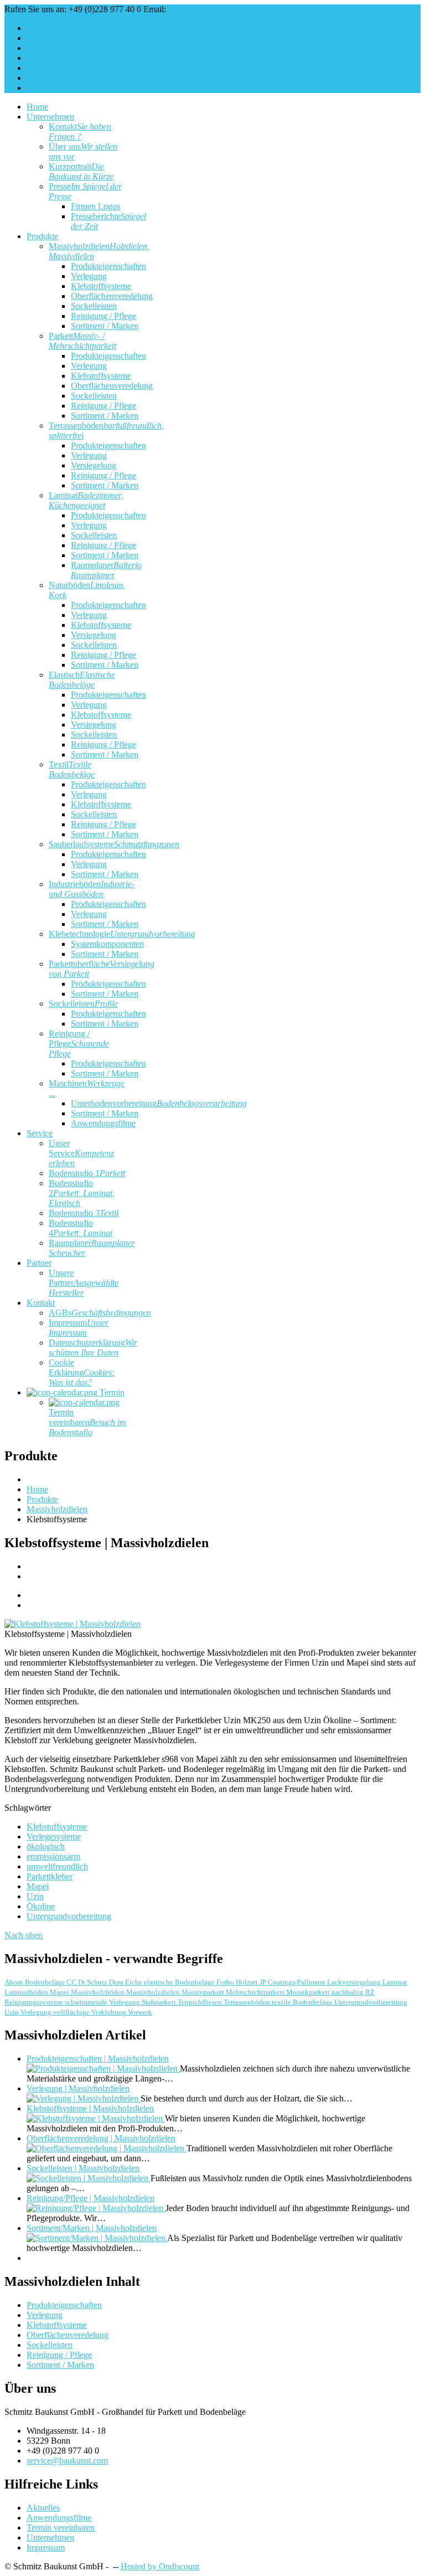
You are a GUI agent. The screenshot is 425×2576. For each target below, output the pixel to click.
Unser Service (81, 1153)
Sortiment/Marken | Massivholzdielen (92, 2228)
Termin (111, 1392)
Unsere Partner (84, 1283)
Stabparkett (160, 2002)
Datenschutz (48, 88)
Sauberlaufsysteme (114, 844)
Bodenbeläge (46, 1982)
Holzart (248, 1982)
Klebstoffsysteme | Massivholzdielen (90, 2108)
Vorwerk (140, 2012)
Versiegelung (94, 465)
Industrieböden (92, 889)
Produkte (42, 236)
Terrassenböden (248, 2002)
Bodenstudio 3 (84, 1213)
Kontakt (41, 58)
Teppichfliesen (201, 2002)
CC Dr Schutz (88, 1982)
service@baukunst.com (209, 9)
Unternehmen (50, 117)
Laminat (86, 500)
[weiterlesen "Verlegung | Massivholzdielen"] (84, 2098)
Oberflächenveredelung (112, 296)
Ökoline (41, 1906)
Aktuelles (43, 2508)
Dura (117, 1982)
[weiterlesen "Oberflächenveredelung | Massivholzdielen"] (107, 2148)
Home (37, 107)
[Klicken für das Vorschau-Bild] (72, 1624)
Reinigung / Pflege (103, 316)
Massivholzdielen (154, 1992)
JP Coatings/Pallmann (293, 1982)
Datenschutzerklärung (93, 1348)
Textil (72, 769)
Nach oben (24, 1935)
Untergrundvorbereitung (69, 1916)
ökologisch (46, 1846)
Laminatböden (27, 1992)
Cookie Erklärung (58, 78)
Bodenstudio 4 (81, 1228)
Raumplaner (106, 570)
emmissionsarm (53, 1856)
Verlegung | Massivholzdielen (78, 2088)
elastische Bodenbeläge (180, 1982)
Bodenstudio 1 (87, 1173)
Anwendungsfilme (103, 1123)
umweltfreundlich (57, 1866)
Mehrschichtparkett (256, 1992)
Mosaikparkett (309, 1992)
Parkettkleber (50, 1876)
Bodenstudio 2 (82, 1193)
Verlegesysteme (54, 1836)
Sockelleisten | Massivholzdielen (83, 2168)
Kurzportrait (81, 171)
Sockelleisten (94, 306)
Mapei (38, 1886)
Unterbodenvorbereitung (159, 1103)
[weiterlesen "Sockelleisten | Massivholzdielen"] (89, 2178)
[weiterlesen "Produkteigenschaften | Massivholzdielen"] (103, 2068)
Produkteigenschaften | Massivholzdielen (98, 2059)
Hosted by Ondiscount (160, 2566)
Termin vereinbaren (87, 1422)
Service (40, 48)
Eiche (134, 1982)
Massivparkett (204, 1992)
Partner (39, 1263)
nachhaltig (348, 1992)
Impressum (46, 68)
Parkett (82, 341)
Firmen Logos (95, 206)
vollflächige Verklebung (90, 2012)
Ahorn (15, 1982)
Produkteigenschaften (108, 266)
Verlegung (89, 276)
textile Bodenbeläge (303, 2002)
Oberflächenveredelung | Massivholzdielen (101, 2138)
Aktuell (40, 38)
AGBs (100, 1313)
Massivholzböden (99, 1992)
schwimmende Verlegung (103, 2002)
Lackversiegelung (355, 1982)
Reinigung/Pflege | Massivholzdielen (90, 2198)
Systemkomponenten (107, 944)
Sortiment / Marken (105, 326)
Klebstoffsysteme (101, 286)
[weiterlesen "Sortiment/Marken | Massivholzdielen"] (97, 2238)
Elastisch (82, 680)
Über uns (43, 28)
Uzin (35, 1896)
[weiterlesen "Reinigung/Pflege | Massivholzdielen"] (96, 2208)
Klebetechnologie (122, 934)
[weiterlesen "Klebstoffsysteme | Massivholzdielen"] (96, 2118)
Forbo (226, 1982)
